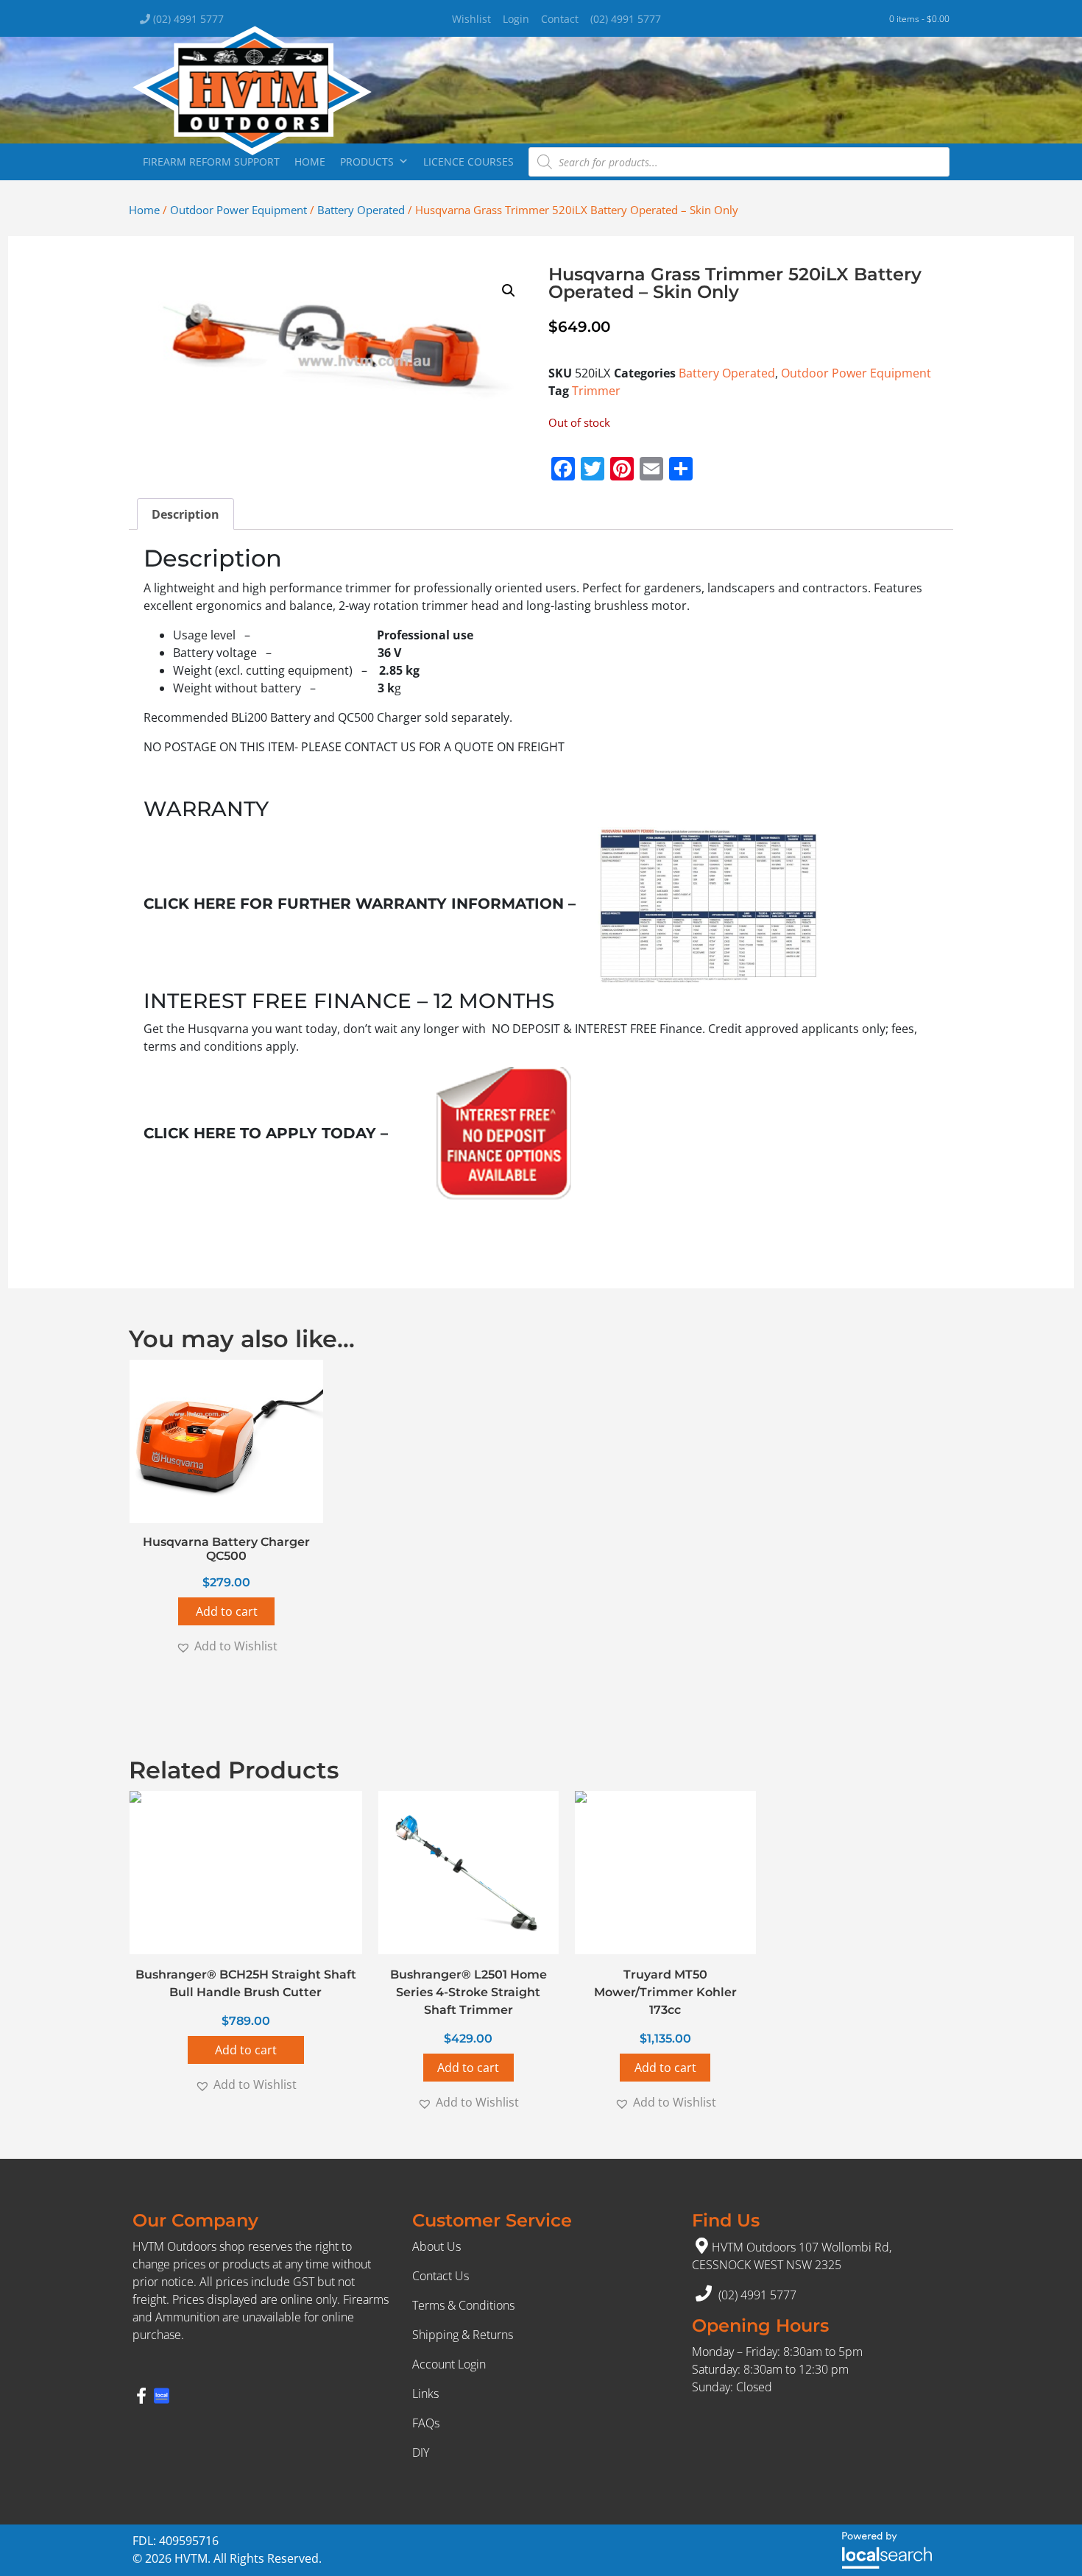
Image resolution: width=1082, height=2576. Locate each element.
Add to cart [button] (227, 1611)
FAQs (426, 2423)
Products (367, 162)
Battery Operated (361, 210)
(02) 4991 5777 (187, 19)
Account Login (449, 2364)
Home (310, 162)
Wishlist (471, 19)
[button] (509, 291)
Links (425, 2394)
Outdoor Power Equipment (238, 210)
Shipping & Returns (463, 2335)
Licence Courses (468, 162)
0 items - (919, 19)
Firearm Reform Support (211, 162)
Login (516, 19)
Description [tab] (185, 514)
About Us (436, 2246)
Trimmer (596, 391)
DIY (421, 2452)
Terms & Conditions (463, 2305)
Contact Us (441, 2276)
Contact (560, 19)
